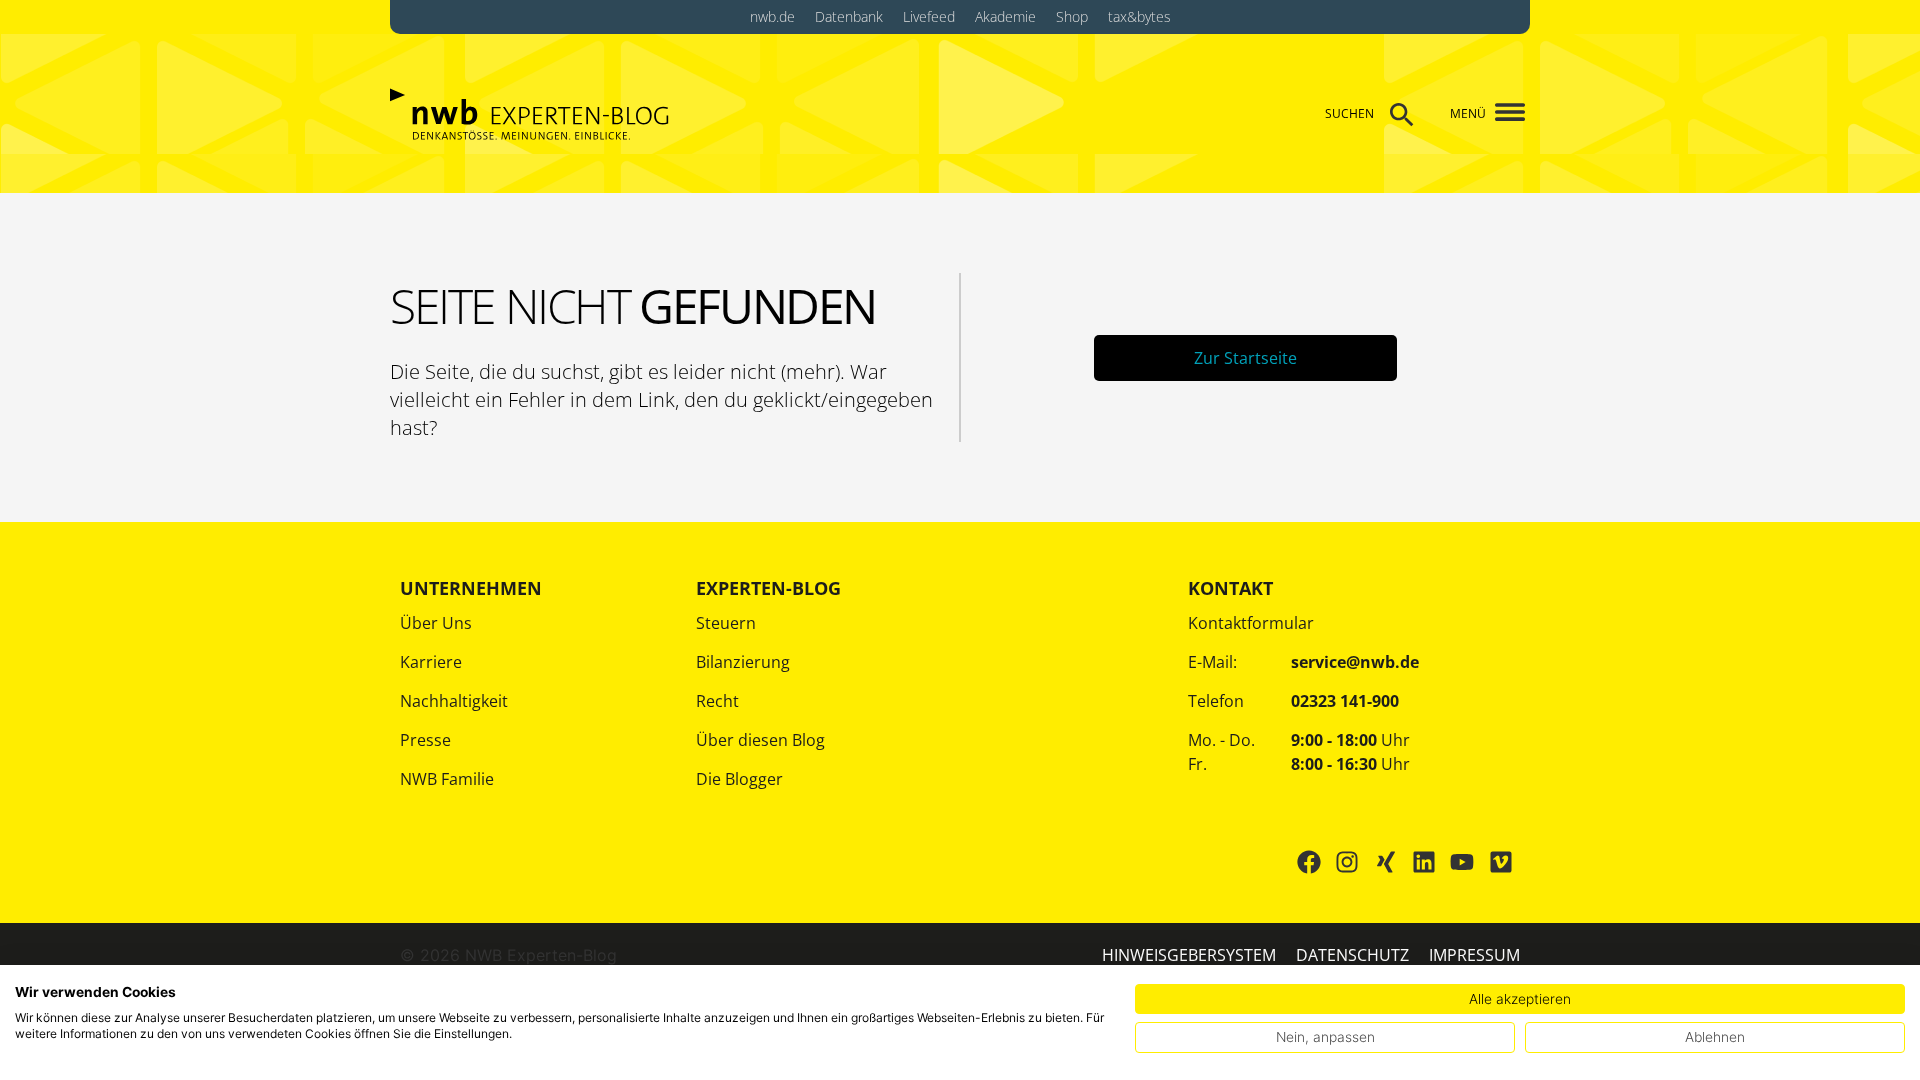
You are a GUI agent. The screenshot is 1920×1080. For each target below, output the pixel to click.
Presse (425, 740)
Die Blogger (739, 779)
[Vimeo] (1501, 862)
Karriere (431, 662)
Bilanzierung (743, 662)
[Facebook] (1309, 862)
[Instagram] (1347, 862)
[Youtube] (1462, 862)
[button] (1502, 113)
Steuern (726, 623)
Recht (717, 701)
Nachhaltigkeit (454, 701)
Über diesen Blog (760, 740)
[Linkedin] (1424, 862)
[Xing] (1385, 862)
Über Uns (436, 623)
